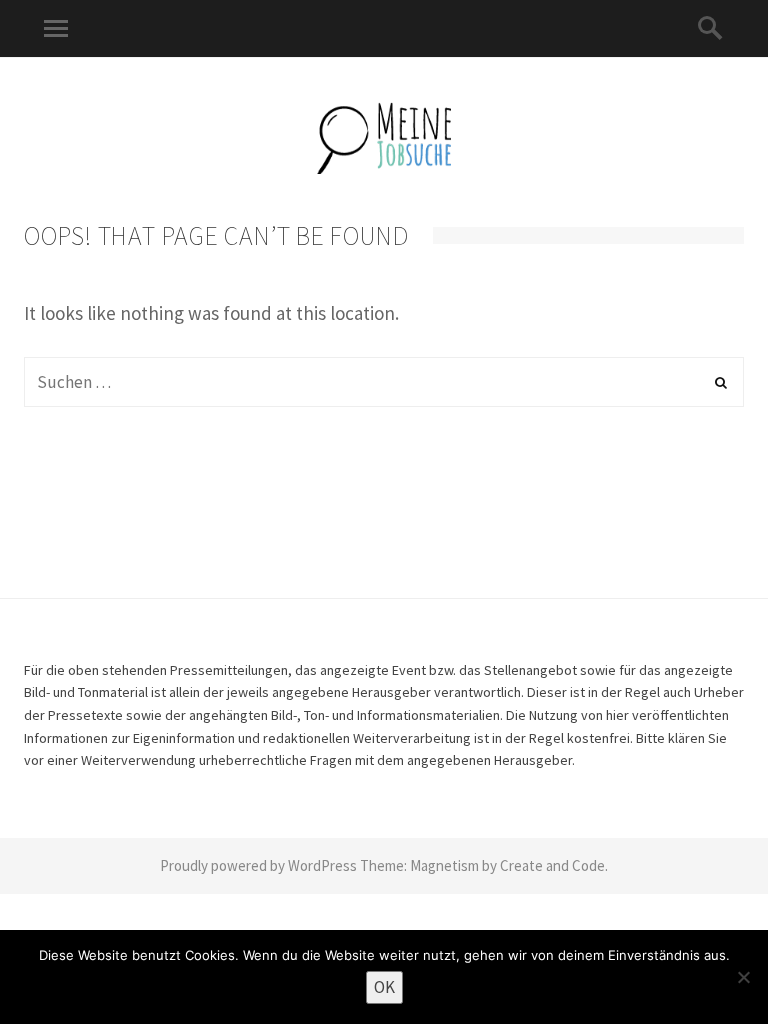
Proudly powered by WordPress (258, 865)
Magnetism (444, 865)
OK (384, 987)
